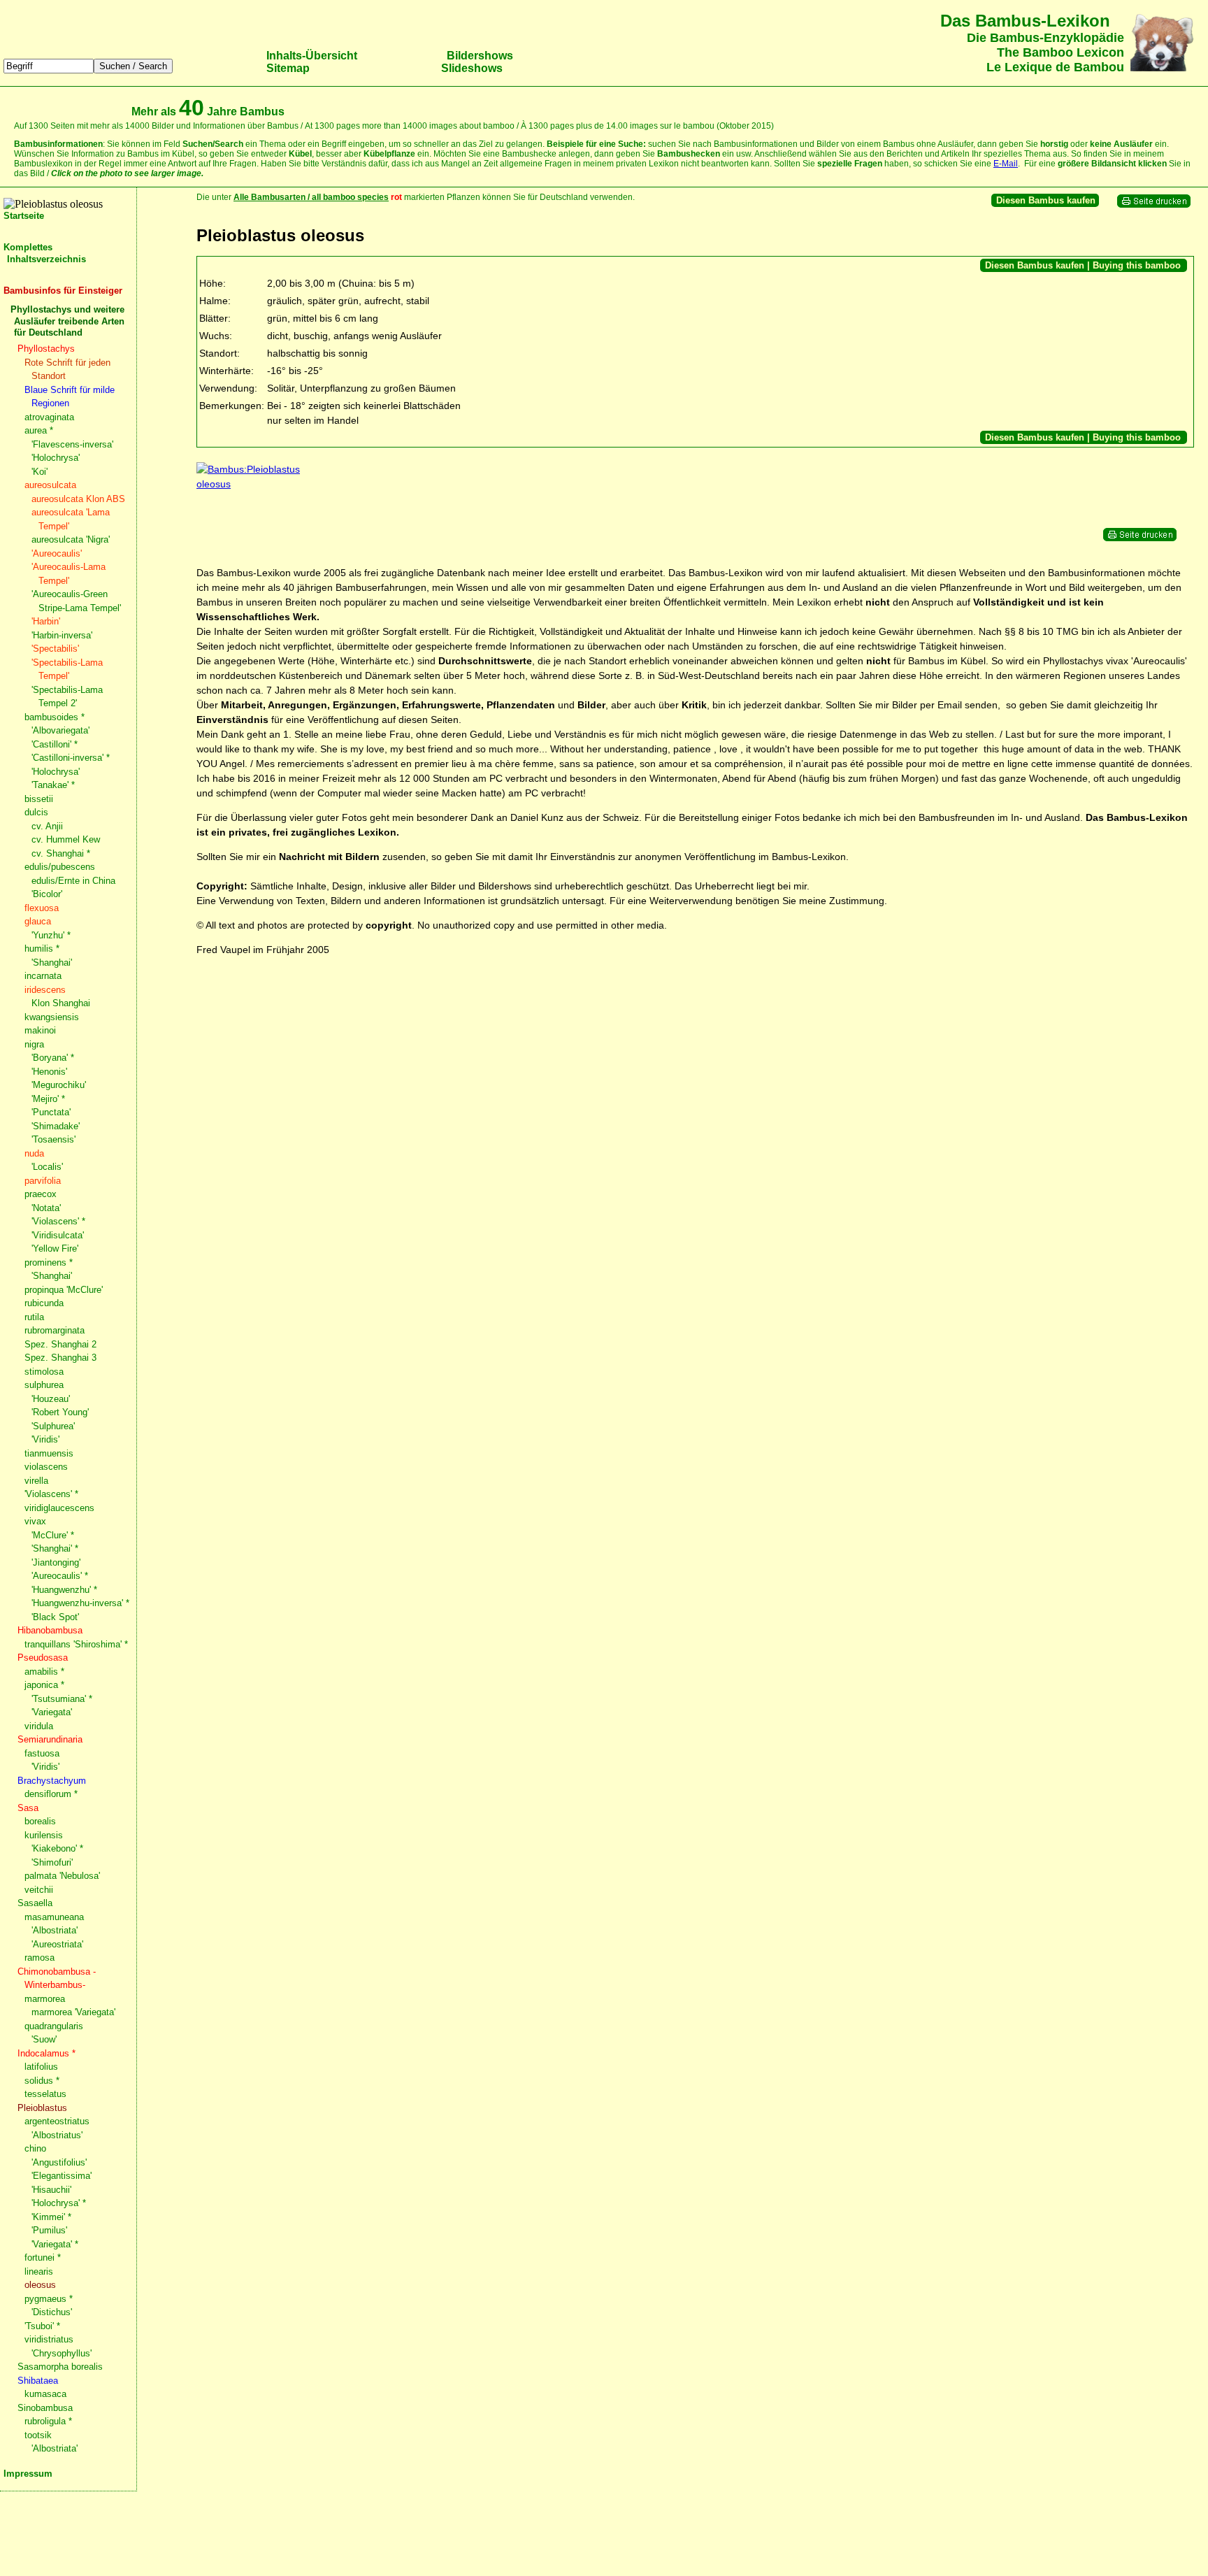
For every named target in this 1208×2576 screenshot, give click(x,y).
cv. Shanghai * (61, 853)
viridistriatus (49, 2339)
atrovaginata (49, 417)
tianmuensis (49, 1453)
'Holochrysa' (56, 458)
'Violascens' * (58, 1221)
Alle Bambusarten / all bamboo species (311, 197)
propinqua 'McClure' (64, 1290)
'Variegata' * (55, 2244)
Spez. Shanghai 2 (60, 1344)
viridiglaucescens (59, 1508)
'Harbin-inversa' (62, 635)
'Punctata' (51, 1112)
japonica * (44, 1685)
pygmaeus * (49, 2299)
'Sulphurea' (53, 1426)
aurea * (39, 430)
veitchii (39, 1890)
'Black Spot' (55, 1617)
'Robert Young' (60, 1412)
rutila (34, 1317)
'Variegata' (52, 1712)
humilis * (42, 949)
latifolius (41, 2067)
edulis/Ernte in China (73, 881)
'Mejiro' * (48, 1099)
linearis (39, 2271)
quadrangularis (54, 2026)
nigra (34, 1044)
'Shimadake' (56, 1126)
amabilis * (44, 1672)
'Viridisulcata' (58, 1235)
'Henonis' (49, 1072)
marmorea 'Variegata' (73, 2012)
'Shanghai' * (55, 1548)
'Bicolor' (47, 894)
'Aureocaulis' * (60, 1576)
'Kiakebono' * (57, 1848)
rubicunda (44, 1303)
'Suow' (44, 2039)
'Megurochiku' (59, 1085)
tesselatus (45, 2094)
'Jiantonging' (56, 1562)
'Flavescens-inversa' (72, 444)
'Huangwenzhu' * (64, 1590)
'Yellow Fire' (55, 1248)
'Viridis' (45, 1439)
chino (35, 2148)
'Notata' (46, 1208)
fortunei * (43, 2257)
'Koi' (39, 472)
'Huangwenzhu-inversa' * (80, 1603)
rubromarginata (55, 1330)
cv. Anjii (47, 826)
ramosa (39, 1958)
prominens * (49, 1262)
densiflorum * (51, 1794)
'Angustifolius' (59, 2162)
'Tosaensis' (53, 1139)
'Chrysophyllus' (62, 2353)
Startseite (24, 216)
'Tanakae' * (53, 785)
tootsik (38, 2435)
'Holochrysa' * (59, 2203)
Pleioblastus (42, 2108)
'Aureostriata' (57, 1944)
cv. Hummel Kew (66, 839)
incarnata (43, 976)
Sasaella (35, 1903)
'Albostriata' (55, 1930)
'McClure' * (53, 1535)
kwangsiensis (52, 1017)
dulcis (36, 812)
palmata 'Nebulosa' (62, 1876)
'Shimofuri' (52, 1862)
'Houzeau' (51, 1399)
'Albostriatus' (57, 2135)
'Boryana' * (53, 1058)
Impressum (28, 2474)
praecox (41, 1194)
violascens (46, 1467)
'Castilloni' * (55, 744)
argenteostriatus (57, 2121)
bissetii (39, 799)
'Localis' (47, 1167)
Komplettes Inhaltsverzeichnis (45, 253)
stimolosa (44, 1372)
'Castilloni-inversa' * (71, 758)
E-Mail (1006, 164)
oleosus (40, 2285)
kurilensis (44, 1835)
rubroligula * (48, 2421)
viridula (39, 1726)
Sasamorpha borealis (60, 2367)
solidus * (42, 2081)
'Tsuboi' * (42, 2326)
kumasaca (45, 2394)
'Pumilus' (49, 2230)
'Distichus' (52, 2312)
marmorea (45, 1999)
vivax (35, 1521)
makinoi (40, 1030)
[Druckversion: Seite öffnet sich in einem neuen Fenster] (1154, 205)
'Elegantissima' (62, 2176)
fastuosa (42, 1753)
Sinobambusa (45, 2408)
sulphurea (44, 1385)
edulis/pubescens (60, 867)
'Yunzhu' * (51, 935)
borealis (40, 1821)
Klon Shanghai (61, 1003)
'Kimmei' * (51, 2217)
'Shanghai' (52, 963)
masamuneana (54, 1917)
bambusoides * (55, 717)
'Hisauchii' (51, 2190)
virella (36, 1481)
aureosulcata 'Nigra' (71, 539)
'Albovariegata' (60, 730)
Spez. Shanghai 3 (60, 1358)
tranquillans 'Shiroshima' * (76, 1644)
